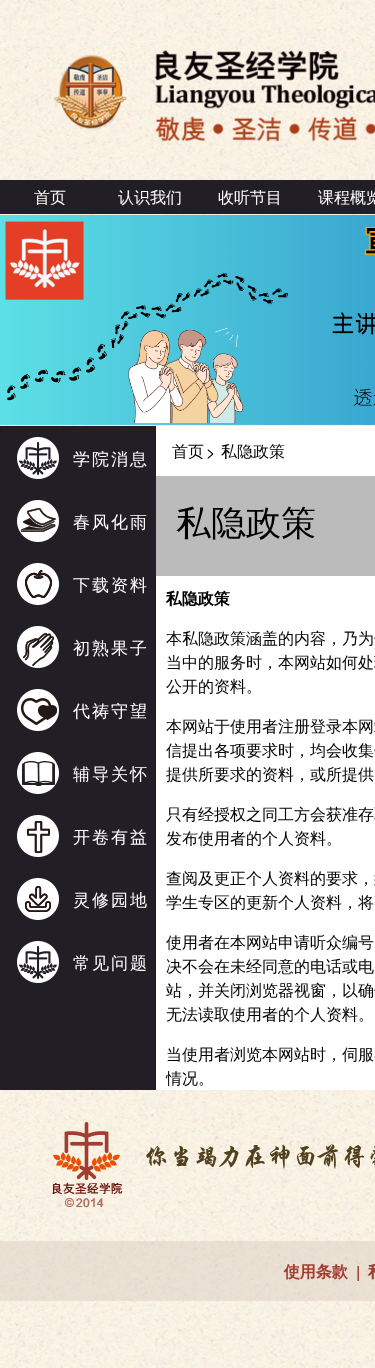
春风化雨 (111, 520)
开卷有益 (111, 835)
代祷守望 (111, 709)
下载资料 (111, 583)
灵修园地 (111, 898)
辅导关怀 (111, 772)
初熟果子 (111, 646)
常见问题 (111, 961)
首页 (50, 196)
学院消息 (111, 457)
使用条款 (316, 1270)
